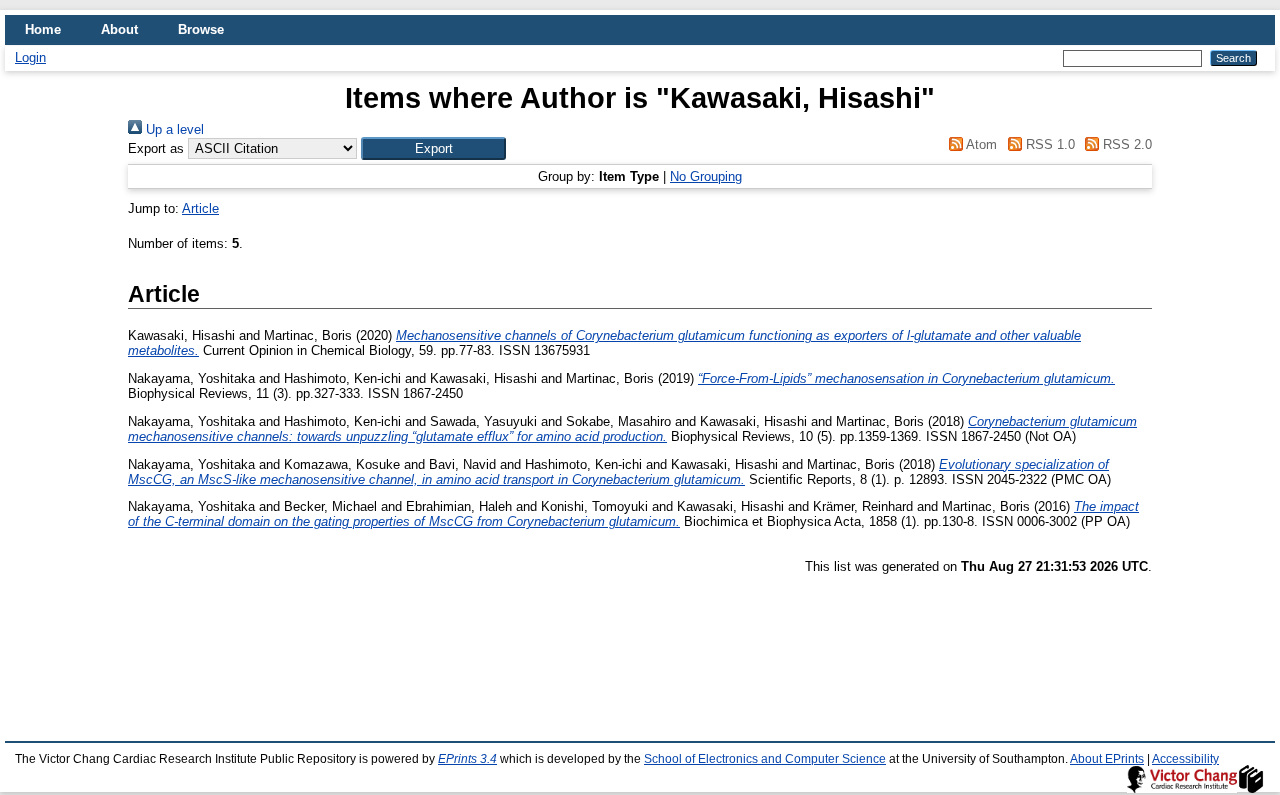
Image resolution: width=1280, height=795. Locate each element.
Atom (980, 144)
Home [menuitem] (43, 29)
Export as (156, 148)
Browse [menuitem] (201, 29)
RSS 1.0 (1048, 144)
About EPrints (1107, 759)
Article (200, 208)
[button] (433, 148)
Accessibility (1185, 759)
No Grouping (706, 176)
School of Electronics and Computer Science (765, 759)
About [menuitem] (119, 29)
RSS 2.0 (1125, 144)
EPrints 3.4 (467, 759)
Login (30, 57)
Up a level (173, 129)
